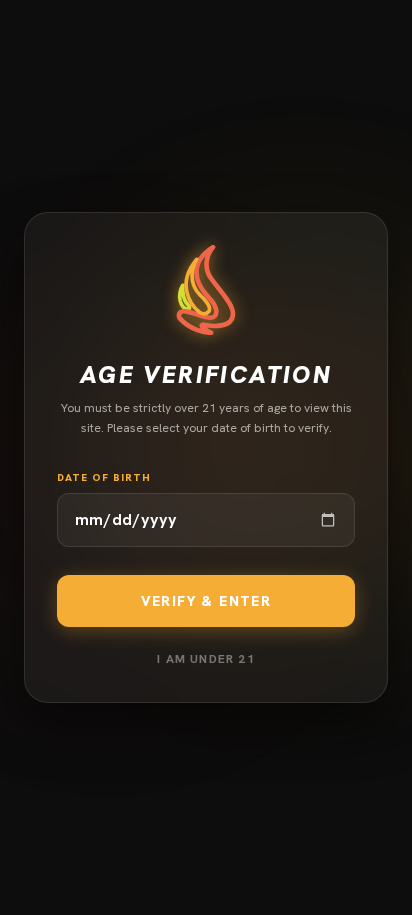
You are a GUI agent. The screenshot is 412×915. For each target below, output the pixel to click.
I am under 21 (206, 659)
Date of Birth (104, 477)
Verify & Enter (206, 601)
